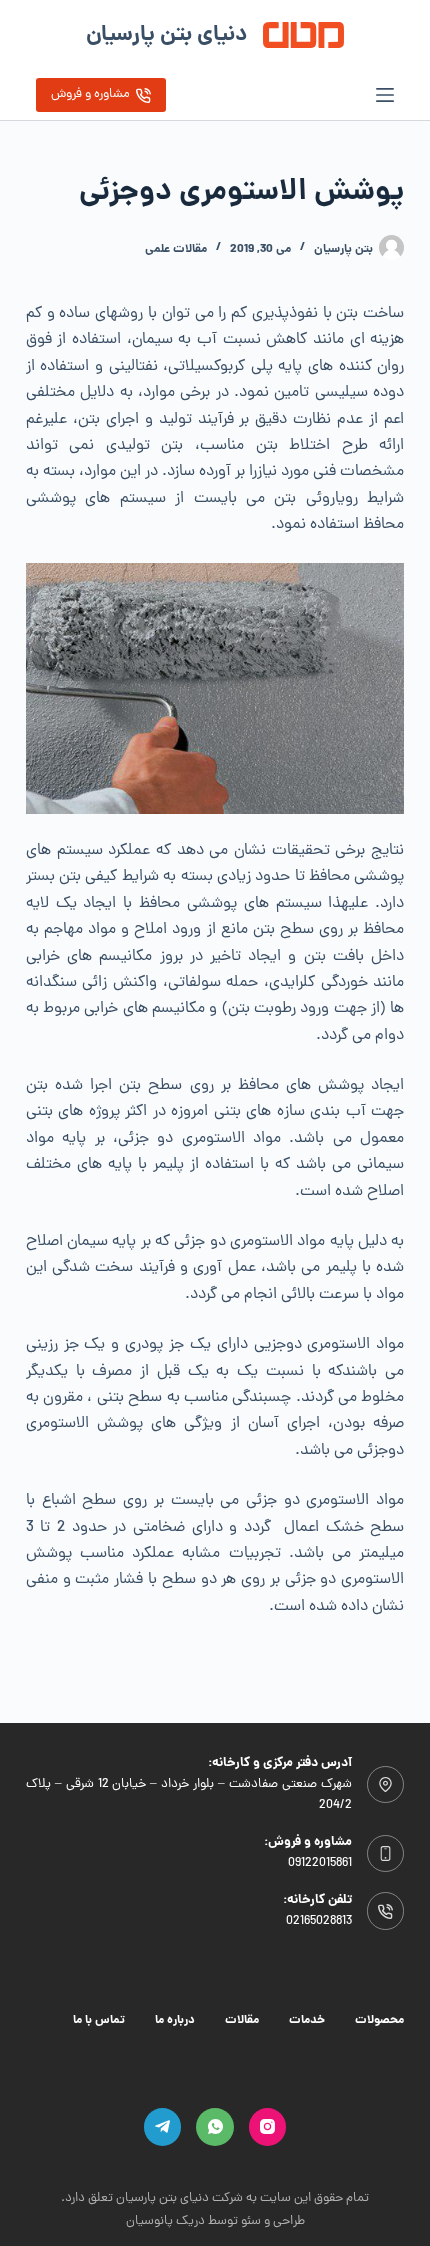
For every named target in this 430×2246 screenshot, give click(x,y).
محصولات (379, 2021)
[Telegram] (163, 2127)
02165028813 (319, 1921)
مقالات (242, 2021)
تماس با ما (99, 2021)
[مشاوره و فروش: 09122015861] (386, 1854)
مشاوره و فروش (90, 94)
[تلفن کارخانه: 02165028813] (386, 1911)
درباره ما (175, 2021)
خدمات (307, 2021)
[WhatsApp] (215, 2127)
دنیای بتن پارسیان (166, 35)
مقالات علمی (176, 249)
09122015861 (320, 1863)
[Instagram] (268, 2127)
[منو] (385, 95)
